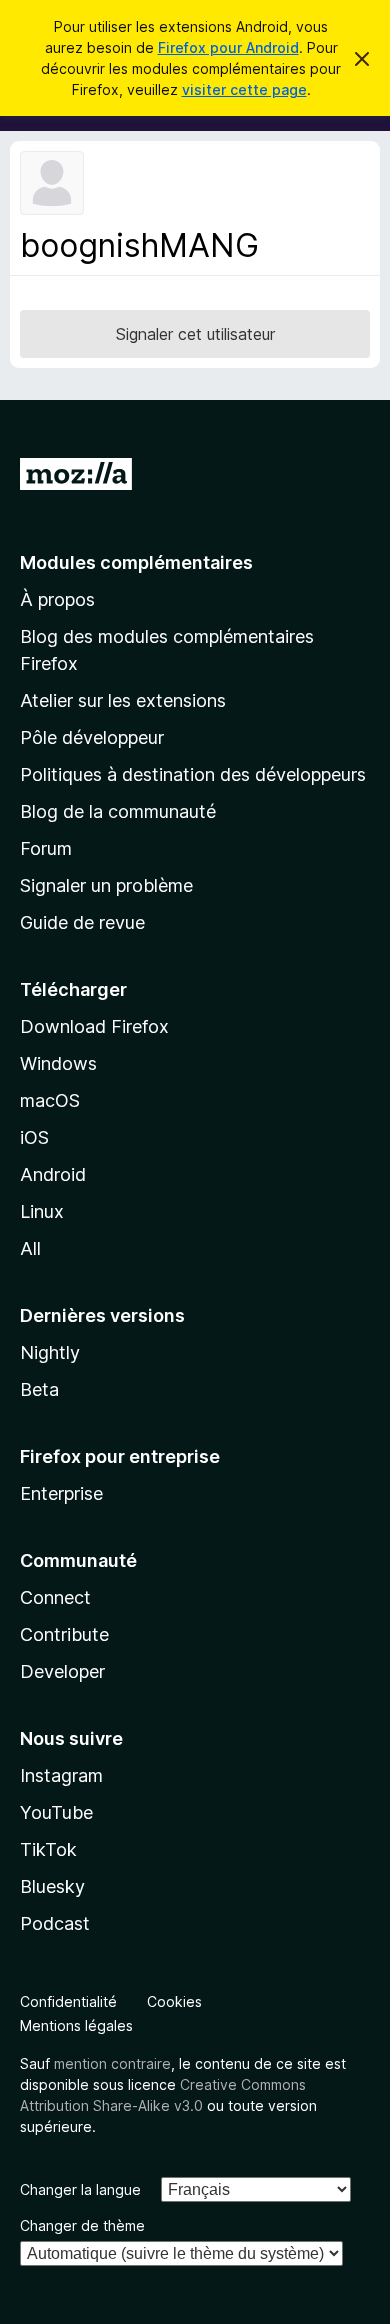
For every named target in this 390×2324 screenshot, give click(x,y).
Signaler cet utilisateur (195, 334)
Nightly (50, 1352)
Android (53, 1174)
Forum (46, 848)
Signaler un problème (106, 885)
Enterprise (61, 1493)
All (30, 1248)
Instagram (61, 1775)
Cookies (174, 2001)
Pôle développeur (92, 737)
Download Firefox (94, 1026)
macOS (50, 1100)
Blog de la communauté (118, 811)
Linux (42, 1211)
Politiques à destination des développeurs (193, 774)
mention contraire (112, 2063)
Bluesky (52, 1886)
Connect (55, 1597)
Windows (58, 1063)
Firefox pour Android (228, 47)
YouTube (56, 1812)
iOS (34, 1137)
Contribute (64, 1634)
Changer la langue (80, 2189)
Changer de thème (82, 2225)
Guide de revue (82, 922)
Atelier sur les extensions (123, 700)
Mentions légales (76, 2025)
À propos (57, 599)
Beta (39, 1389)
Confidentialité (68, 2001)
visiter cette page (244, 89)
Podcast (55, 1923)
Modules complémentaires (136, 562)
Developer (62, 1671)
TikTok (48, 1849)
